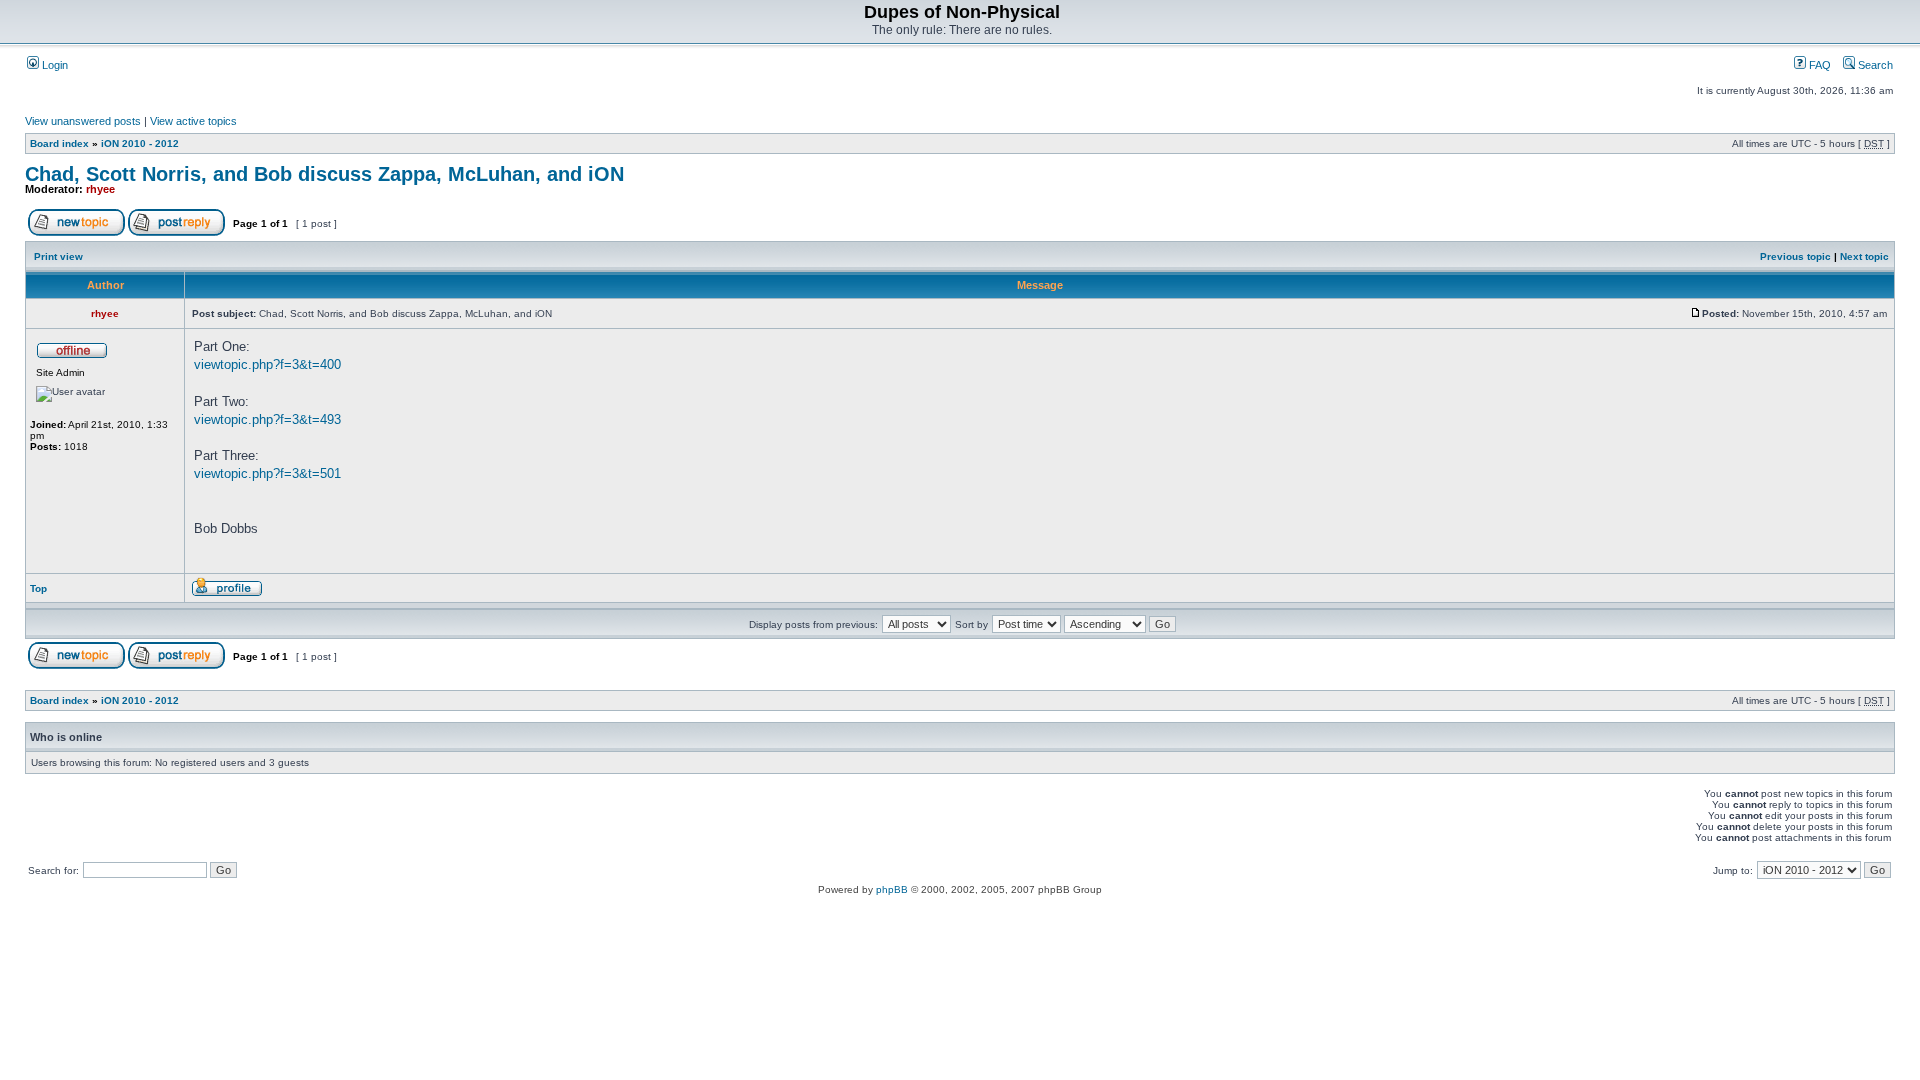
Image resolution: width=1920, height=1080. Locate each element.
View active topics (193, 121)
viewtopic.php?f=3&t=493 (267, 419)
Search (1874, 65)
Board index (59, 143)
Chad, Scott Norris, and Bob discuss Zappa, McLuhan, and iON (324, 174)
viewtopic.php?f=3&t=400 (267, 364)
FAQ (1818, 65)
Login (53, 65)
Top (38, 588)
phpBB (892, 889)
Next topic (1864, 256)
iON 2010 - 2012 (140, 143)
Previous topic (1795, 256)
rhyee (100, 189)
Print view (58, 256)
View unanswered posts (83, 121)
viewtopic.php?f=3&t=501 (267, 473)
